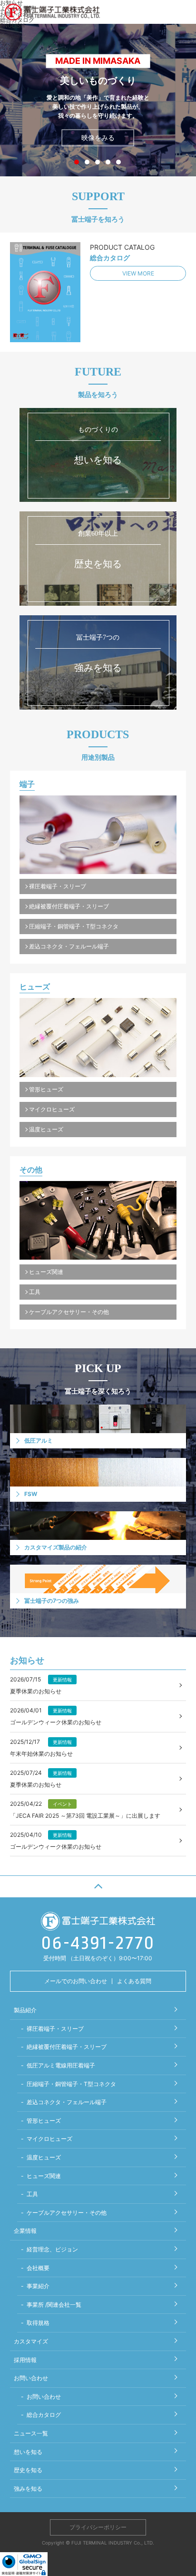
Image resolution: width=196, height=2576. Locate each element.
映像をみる (98, 137)
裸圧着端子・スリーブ (58, 886)
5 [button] (120, 162)
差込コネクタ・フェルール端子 (69, 946)
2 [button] (89, 162)
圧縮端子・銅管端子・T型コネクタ (74, 926)
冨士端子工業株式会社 (52, 12)
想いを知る (28, 2452)
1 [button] (78, 162)
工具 (35, 1292)
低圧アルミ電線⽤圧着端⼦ (61, 2065)
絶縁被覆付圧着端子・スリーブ (69, 906)
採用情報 (25, 2360)
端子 (27, 784)
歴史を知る (28, 2470)
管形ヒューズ (46, 1089)
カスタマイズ (31, 2341)
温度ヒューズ (46, 1129)
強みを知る (28, 2489)
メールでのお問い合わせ (76, 1981)
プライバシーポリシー (98, 2527)
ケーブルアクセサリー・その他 (69, 1312)
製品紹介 (25, 2010)
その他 (31, 1170)
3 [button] (99, 162)
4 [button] (110, 162)
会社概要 (38, 2268)
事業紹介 (38, 2286)
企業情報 (25, 2231)
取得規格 (38, 2323)
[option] (98, 100)
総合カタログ (44, 2415)
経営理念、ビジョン (52, 2249)
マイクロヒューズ (52, 1109)
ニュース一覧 (31, 2433)
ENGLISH (12, 25)
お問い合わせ (31, 2378)
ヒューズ (35, 987)
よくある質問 (134, 1981)
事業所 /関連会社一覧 (54, 2305)
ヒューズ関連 (46, 1272)
